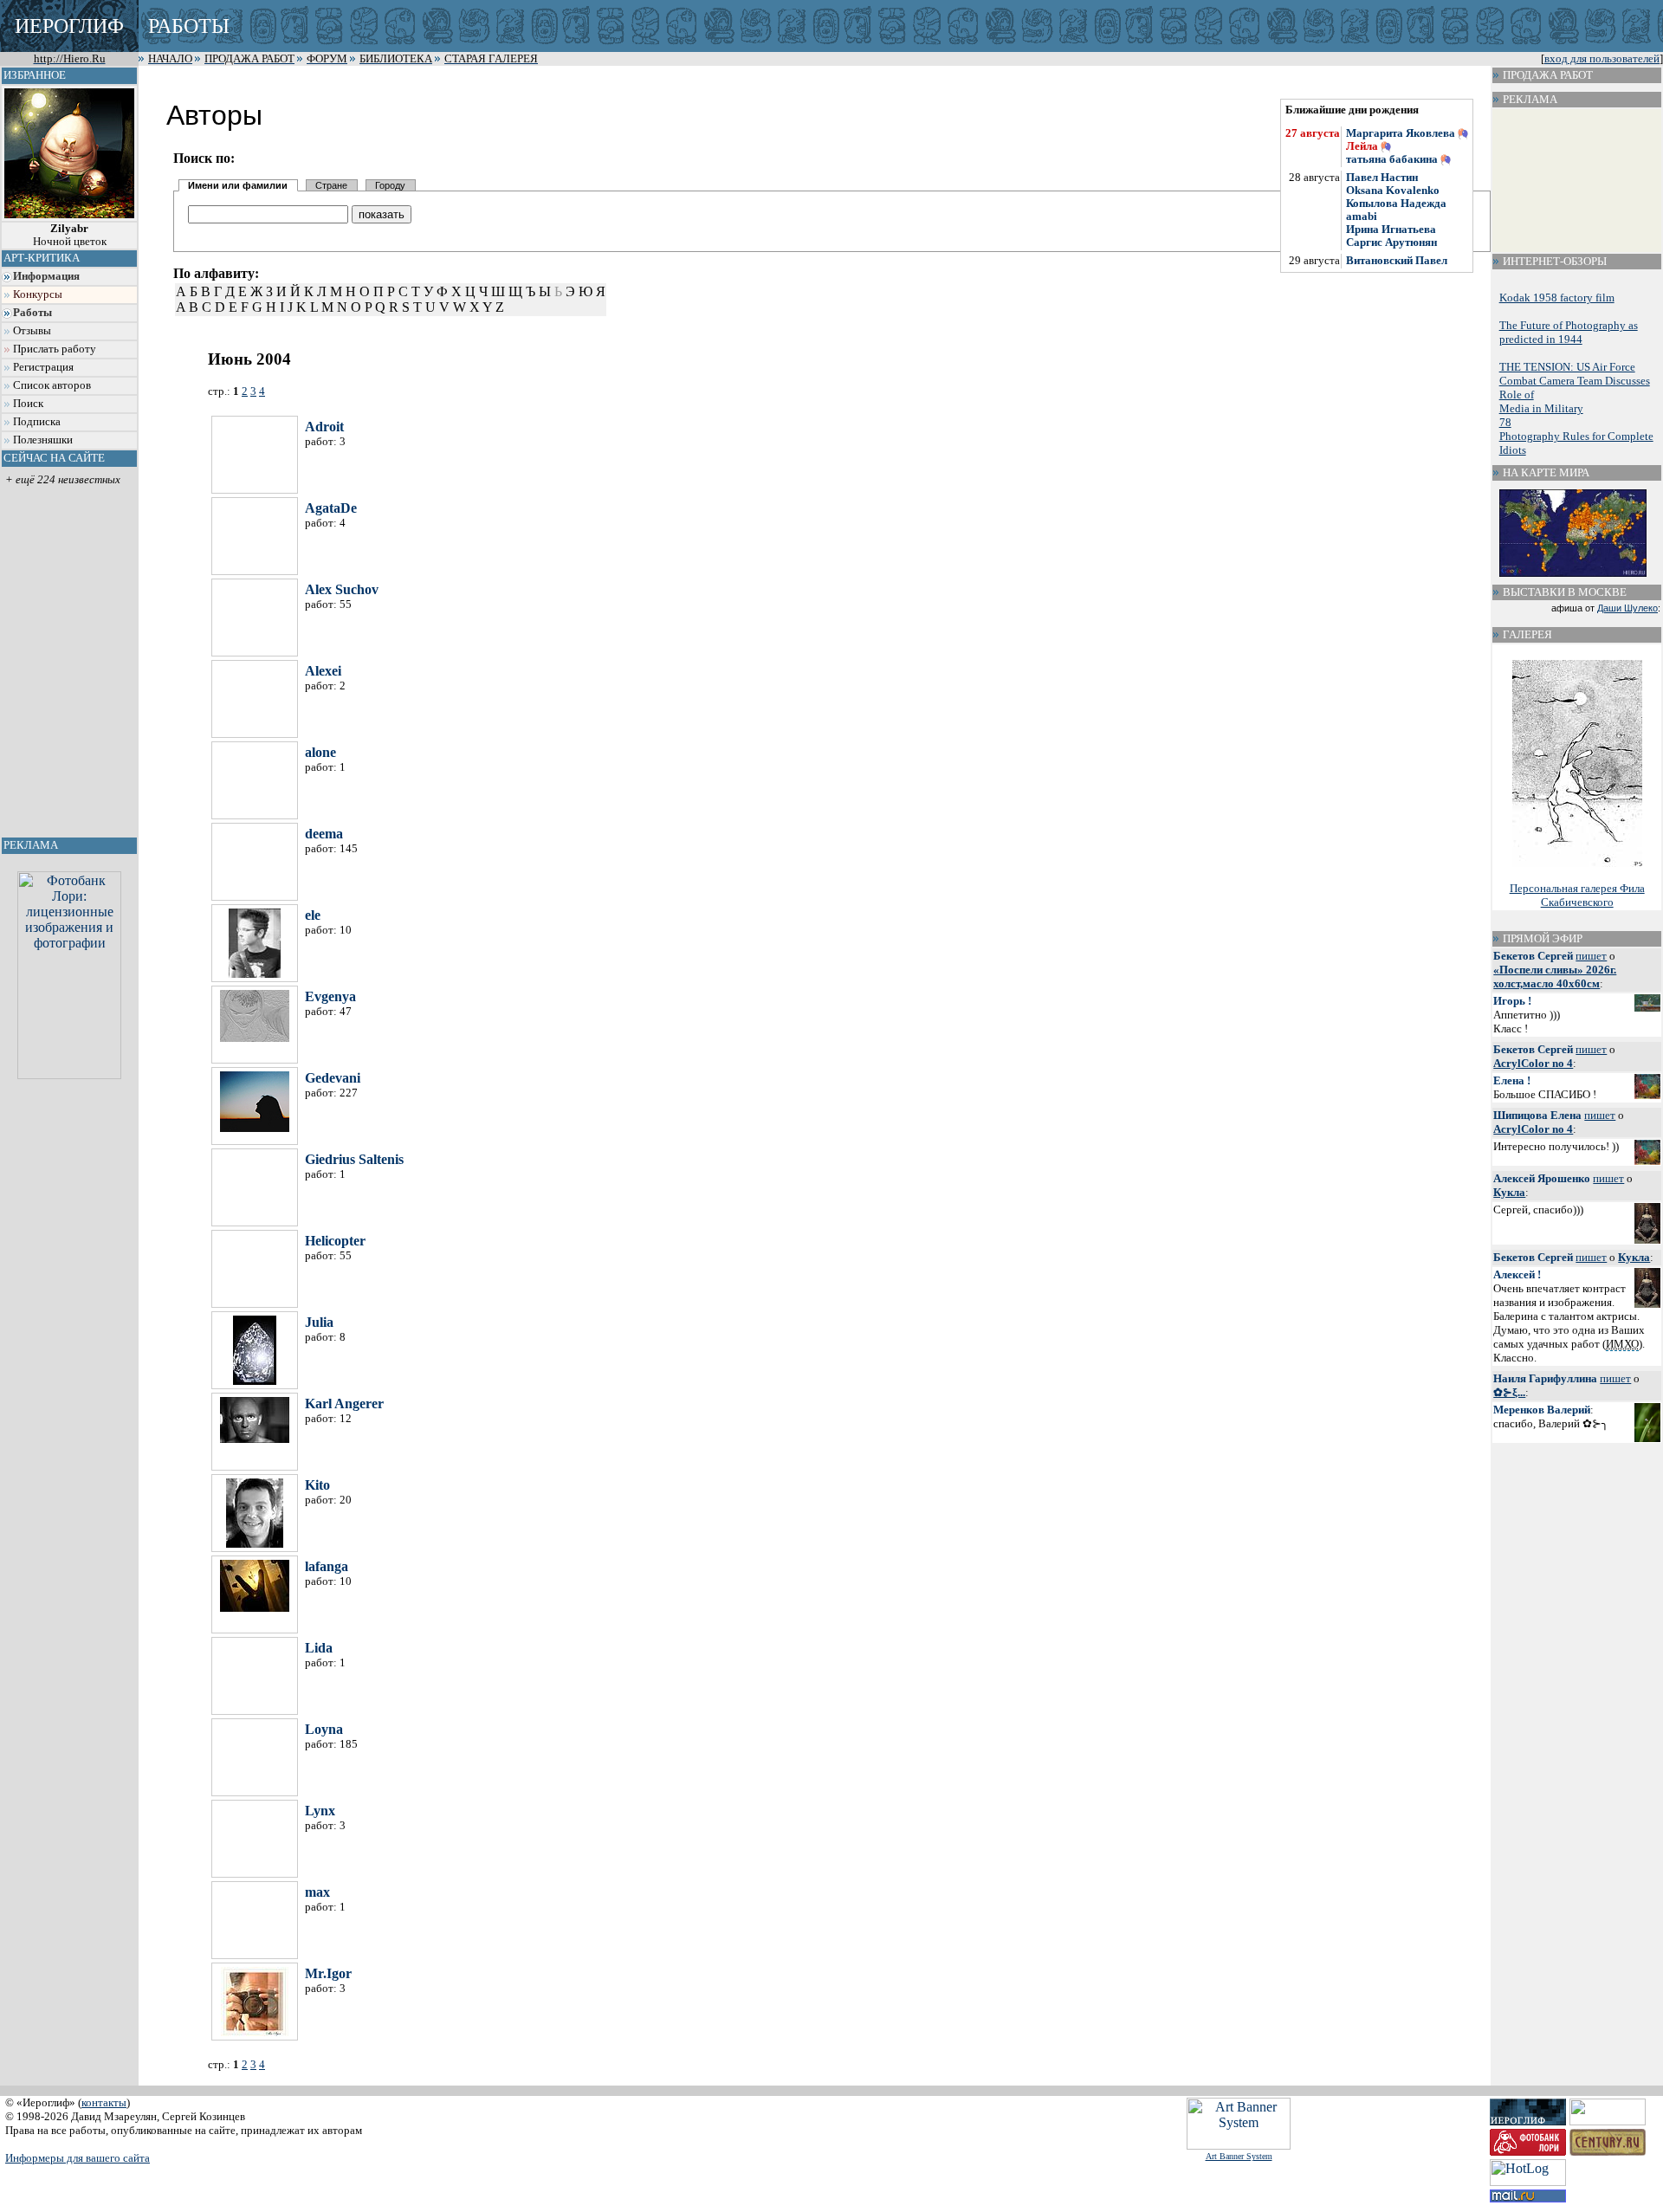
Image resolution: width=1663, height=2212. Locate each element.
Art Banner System (1239, 2156)
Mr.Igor (328, 1973)
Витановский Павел (1397, 261)
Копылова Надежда (1396, 204)
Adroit (324, 427)
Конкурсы (38, 294)
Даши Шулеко (1627, 608)
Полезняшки (43, 440)
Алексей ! (1517, 1274)
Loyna (324, 1729)
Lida (319, 1648)
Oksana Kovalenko (1393, 191)
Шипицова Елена (1537, 1115)
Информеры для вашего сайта (78, 2158)
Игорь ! (1512, 1001)
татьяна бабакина (1392, 159)
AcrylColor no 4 (1533, 1063)
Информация (46, 276)
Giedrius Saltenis (354, 1159)
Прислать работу (55, 349)
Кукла (1509, 1192)
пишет (1591, 956)
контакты (104, 2102)
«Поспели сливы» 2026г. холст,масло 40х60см (1555, 977)
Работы (32, 313)
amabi (1362, 217)
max (317, 1892)
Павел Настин (1382, 178)
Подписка (37, 422)
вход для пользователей (1602, 59)
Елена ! (1512, 1080)
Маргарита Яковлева (1401, 133)
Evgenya (330, 996)
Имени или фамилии (238, 185)
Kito (317, 1485)
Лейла (1362, 146)
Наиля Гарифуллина (1545, 1378)
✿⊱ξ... (1509, 1392)
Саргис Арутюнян (1391, 243)
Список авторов (52, 385)
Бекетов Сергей (1533, 956)
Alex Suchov (342, 589)
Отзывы (32, 331)
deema (324, 834)
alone (320, 752)
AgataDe (331, 508)
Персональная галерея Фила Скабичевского (1577, 895)
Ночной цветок (70, 235)
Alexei (323, 671)
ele (313, 915)
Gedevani (333, 1078)
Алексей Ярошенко (1542, 1178)
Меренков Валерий (1542, 1410)
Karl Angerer (344, 1404)
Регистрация (43, 367)
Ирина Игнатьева (1391, 230)
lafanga (327, 1566)
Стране (331, 185)
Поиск (28, 404)
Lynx (320, 1811)
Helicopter (335, 1241)
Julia (319, 1322)
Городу (390, 185)
